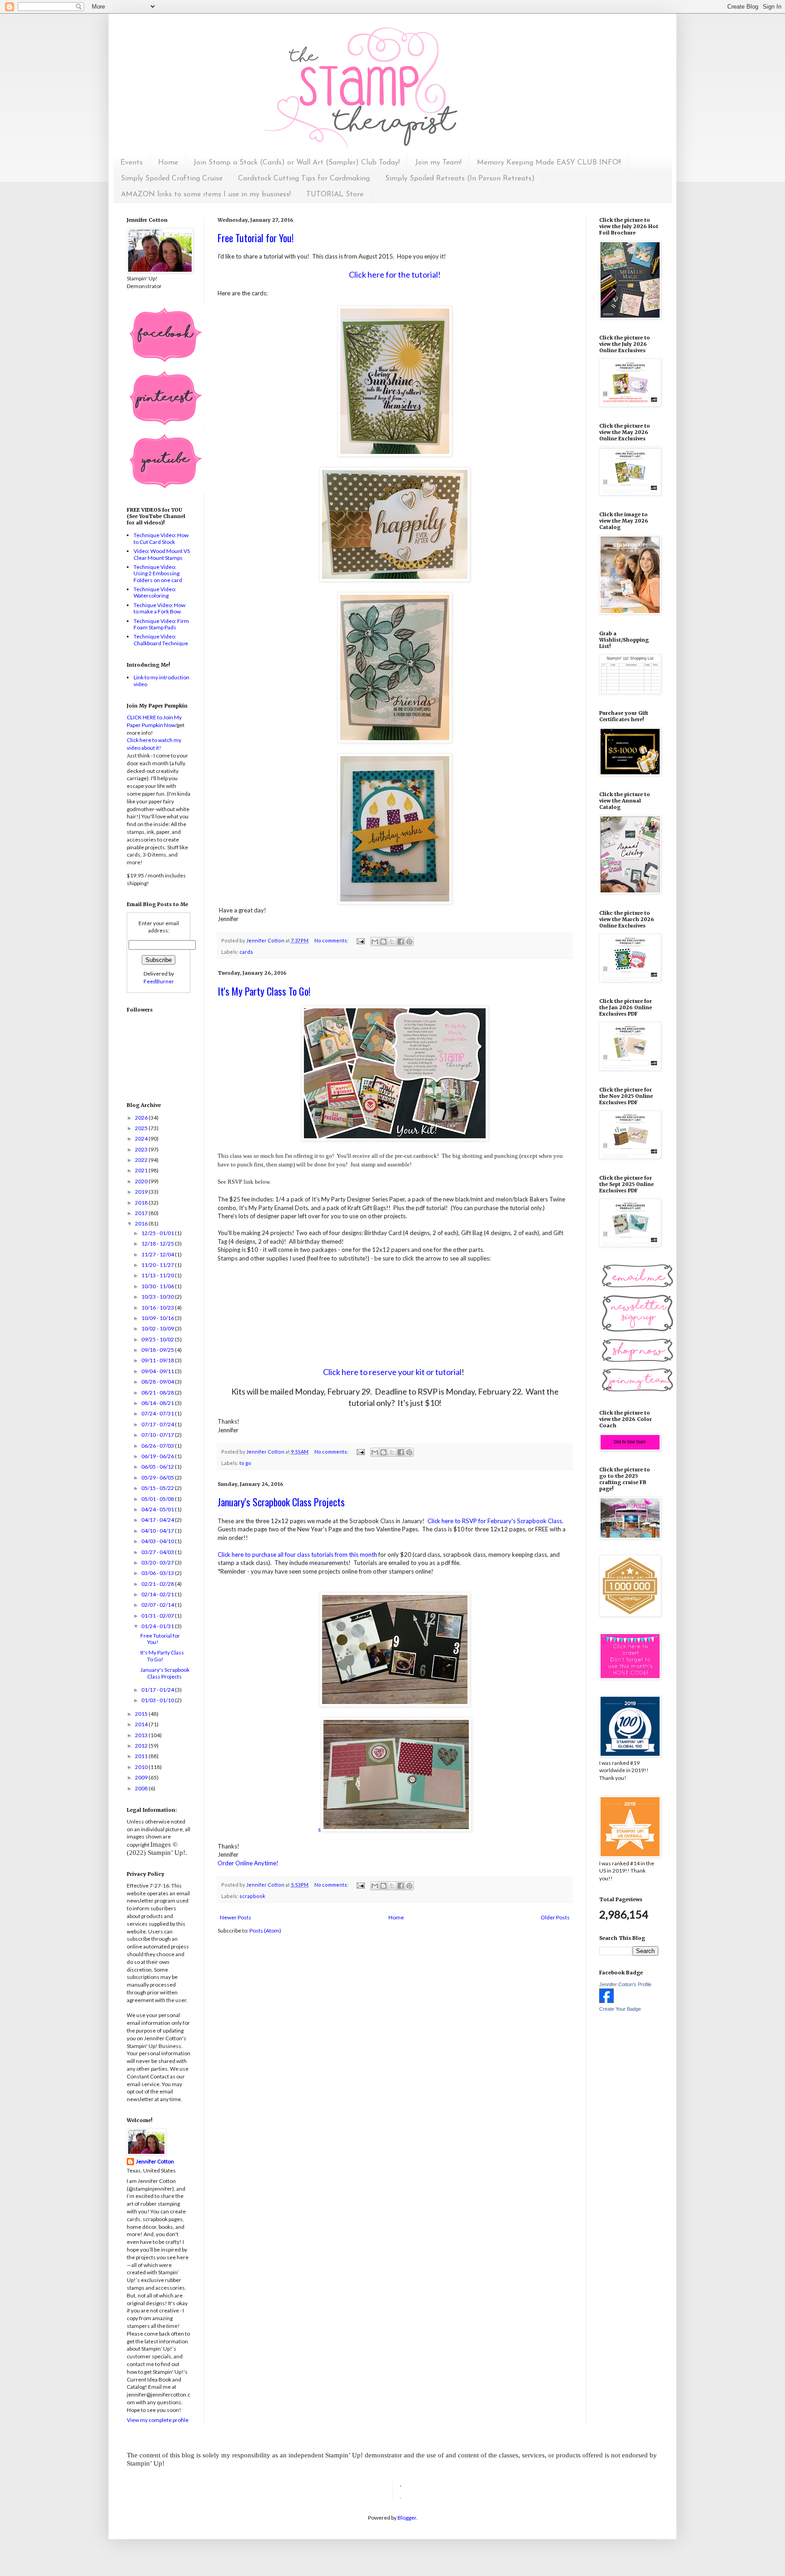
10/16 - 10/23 (158, 1308)
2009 (142, 1777)
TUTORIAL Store (335, 194)
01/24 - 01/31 (158, 1626)
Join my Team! (438, 163)
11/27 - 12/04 (158, 1254)
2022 (142, 1160)
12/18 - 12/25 (158, 1243)
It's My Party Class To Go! (264, 991)
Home (168, 163)
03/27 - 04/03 (158, 1552)
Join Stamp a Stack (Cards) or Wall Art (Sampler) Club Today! (297, 163)
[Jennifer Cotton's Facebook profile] (606, 2001)
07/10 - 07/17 (158, 1435)
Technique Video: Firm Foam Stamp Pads (161, 624)
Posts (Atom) (265, 1931)
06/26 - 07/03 (158, 1446)
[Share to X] (392, 942)
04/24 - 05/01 (158, 1509)
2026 (142, 1118)
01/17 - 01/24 (158, 1690)
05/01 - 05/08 (158, 1499)
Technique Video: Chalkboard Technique (161, 640)
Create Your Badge (620, 2009)
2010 (142, 1767)
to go (245, 1463)
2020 (142, 1181)
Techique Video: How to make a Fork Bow (159, 608)
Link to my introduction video (161, 680)
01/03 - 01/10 (158, 1700)
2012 (142, 1746)
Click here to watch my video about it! (154, 744)
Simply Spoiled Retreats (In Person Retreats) (460, 179)
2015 (142, 1714)
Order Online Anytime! (248, 1863)
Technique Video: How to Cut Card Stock (161, 538)
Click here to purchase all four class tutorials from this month (297, 1555)
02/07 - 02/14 (158, 1605)
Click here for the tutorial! (395, 274)
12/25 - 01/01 (158, 1233)
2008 (142, 1788)
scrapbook (252, 1896)
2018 (142, 1203)
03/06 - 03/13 (158, 1573)
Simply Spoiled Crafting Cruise (172, 179)
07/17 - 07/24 (158, 1424)
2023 (142, 1149)
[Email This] (375, 942)
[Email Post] (360, 940)
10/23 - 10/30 (158, 1297)
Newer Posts (236, 1917)
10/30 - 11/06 (158, 1286)
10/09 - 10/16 (158, 1318)
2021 (142, 1170)
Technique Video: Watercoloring (155, 592)
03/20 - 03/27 (158, 1562)
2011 (142, 1756)
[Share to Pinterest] (409, 942)
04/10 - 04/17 (158, 1531)
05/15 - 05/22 (158, 1488)
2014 (142, 1724)
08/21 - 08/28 (158, 1393)
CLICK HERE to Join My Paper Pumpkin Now (154, 721)
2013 (142, 1735)
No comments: (332, 940)
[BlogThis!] (383, 942)
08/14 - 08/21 (158, 1403)
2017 (142, 1213)
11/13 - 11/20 (158, 1275)
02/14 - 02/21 (158, 1594)
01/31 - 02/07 (158, 1616)
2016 (142, 1223)
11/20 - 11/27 (158, 1265)
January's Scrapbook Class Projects (281, 1502)
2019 (142, 1192)
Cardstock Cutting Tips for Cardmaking (304, 179)
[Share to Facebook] (401, 942)
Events (132, 163)
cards (246, 952)
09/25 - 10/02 (158, 1339)
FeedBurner (159, 981)
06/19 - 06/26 (158, 1456)
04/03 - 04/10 (158, 1541)
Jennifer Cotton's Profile (625, 1984)
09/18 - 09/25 (158, 1350)
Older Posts (555, 1917)
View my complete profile (158, 2420)
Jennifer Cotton (155, 2161)
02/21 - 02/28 (158, 1584)
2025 (142, 1128)
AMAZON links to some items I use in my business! (206, 194)
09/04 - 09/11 (158, 1371)
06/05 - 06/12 (158, 1467)
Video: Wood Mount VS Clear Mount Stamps (162, 554)
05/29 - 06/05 (158, 1477)
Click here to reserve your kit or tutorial (392, 1372)
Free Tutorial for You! (256, 238)
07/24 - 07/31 (158, 1413)
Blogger (407, 2518)
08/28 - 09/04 (158, 1382)
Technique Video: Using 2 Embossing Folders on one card (158, 573)
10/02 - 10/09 (158, 1328)
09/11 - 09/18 (158, 1360)
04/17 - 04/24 (158, 1520)
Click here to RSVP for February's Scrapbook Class (495, 1521)
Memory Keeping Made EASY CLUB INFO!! (549, 163)
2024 (142, 1139)
